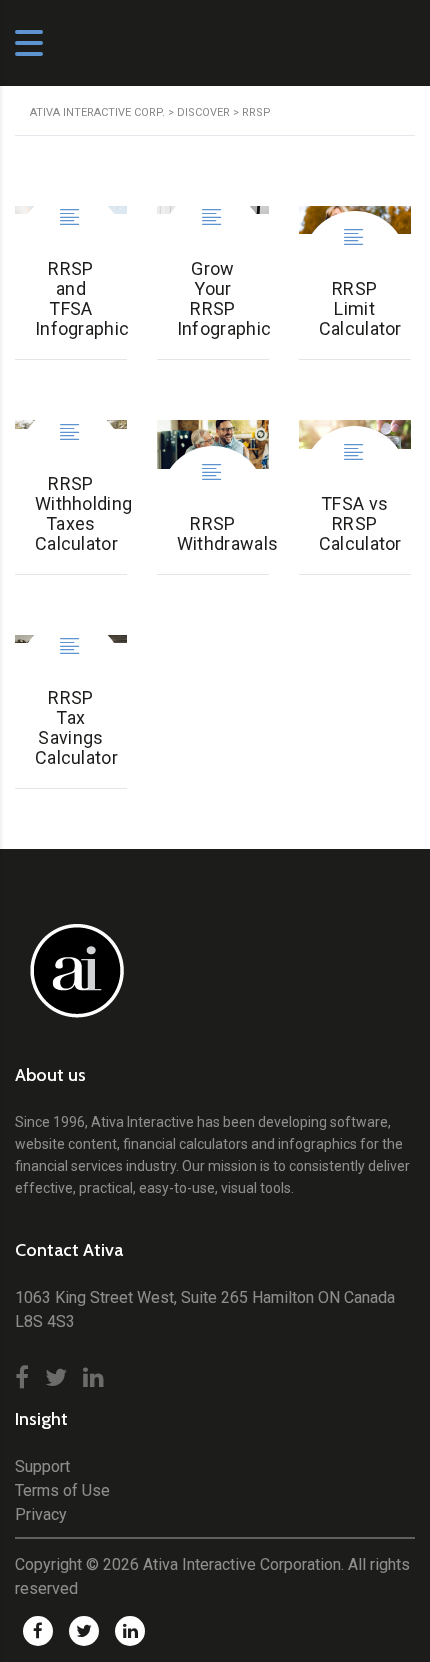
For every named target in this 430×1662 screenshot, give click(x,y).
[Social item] (22, 1378)
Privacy (41, 1514)
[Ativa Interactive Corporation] (72, 981)
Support (42, 1466)
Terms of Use (62, 1490)
